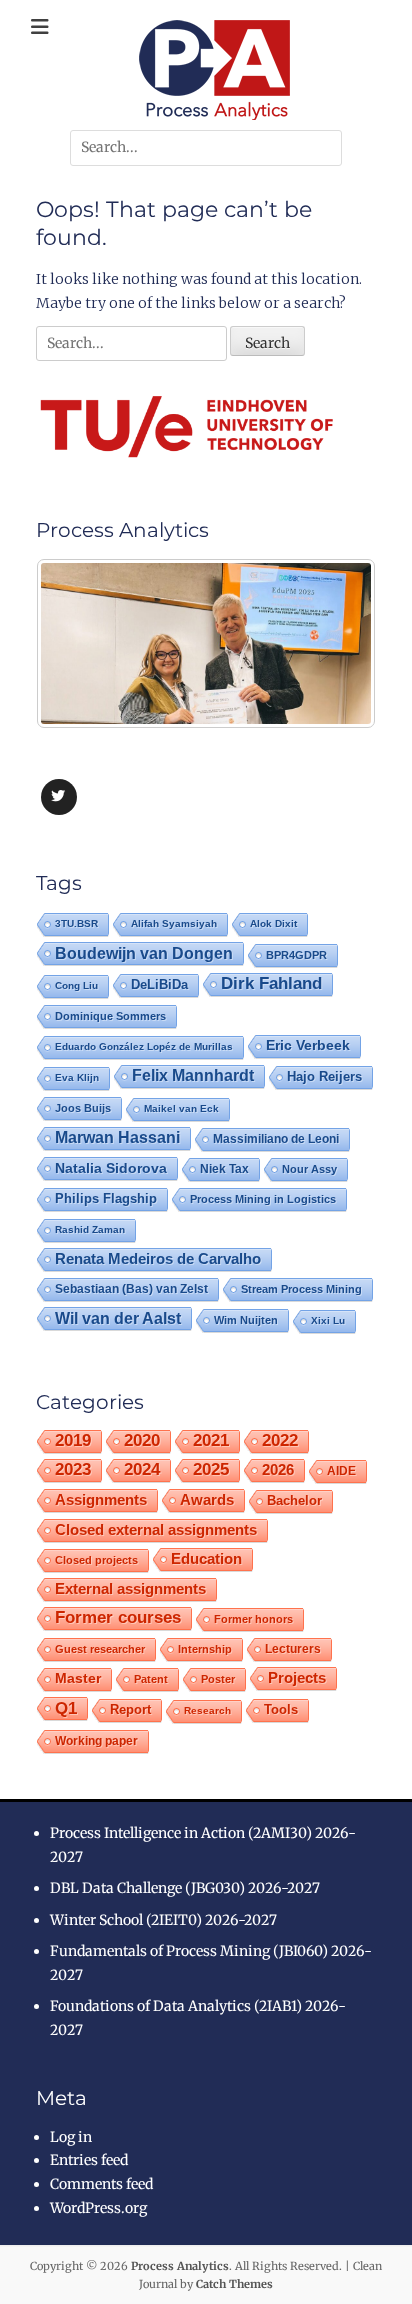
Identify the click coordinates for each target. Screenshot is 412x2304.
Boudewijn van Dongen (144, 953)
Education (206, 1558)
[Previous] (78, 643)
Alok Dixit (273, 923)
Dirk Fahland (271, 983)
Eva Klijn (77, 1077)
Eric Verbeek (308, 1045)
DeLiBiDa (159, 985)
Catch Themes (234, 2284)
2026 (278, 1469)
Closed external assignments (156, 1530)
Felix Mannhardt (193, 1075)
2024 (142, 1469)
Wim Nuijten (246, 1320)
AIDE (341, 1470)
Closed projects (96, 1560)
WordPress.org (98, 2208)
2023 (73, 1469)
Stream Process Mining (301, 1289)
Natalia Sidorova (111, 1168)
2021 (211, 1440)
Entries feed (89, 2160)
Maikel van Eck (181, 1108)
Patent (151, 1679)
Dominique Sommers (110, 1016)
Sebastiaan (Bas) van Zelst (131, 1289)
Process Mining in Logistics (263, 1199)
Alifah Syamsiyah (174, 923)
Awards (207, 1499)
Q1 (66, 1708)
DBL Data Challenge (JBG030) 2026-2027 (185, 1888)
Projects (297, 1678)
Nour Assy (309, 1169)
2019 (73, 1440)
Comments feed (101, 2184)
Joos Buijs (83, 1108)
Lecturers (293, 1648)
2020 (142, 1440)
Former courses (118, 1617)
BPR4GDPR (296, 955)
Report (130, 1709)
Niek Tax (224, 1169)
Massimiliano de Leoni (276, 1139)
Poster (218, 1679)
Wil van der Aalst (118, 1318)
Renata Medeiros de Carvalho (158, 1258)
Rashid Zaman (90, 1229)
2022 (280, 1440)
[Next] (334, 643)
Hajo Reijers (324, 1076)
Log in (71, 2137)
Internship (205, 1649)
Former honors (253, 1619)
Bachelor (294, 1501)
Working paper (96, 1741)
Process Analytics (180, 2266)
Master (78, 1678)
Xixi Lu (328, 1320)
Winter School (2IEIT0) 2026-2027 (163, 1920)
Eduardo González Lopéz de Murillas (144, 1046)
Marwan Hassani (117, 1137)
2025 (211, 1469)
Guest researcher (100, 1649)
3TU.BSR (76, 923)
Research (207, 1710)
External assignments (130, 1588)
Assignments (101, 1499)
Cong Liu (76, 985)
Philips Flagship (106, 1198)
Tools (281, 1710)
